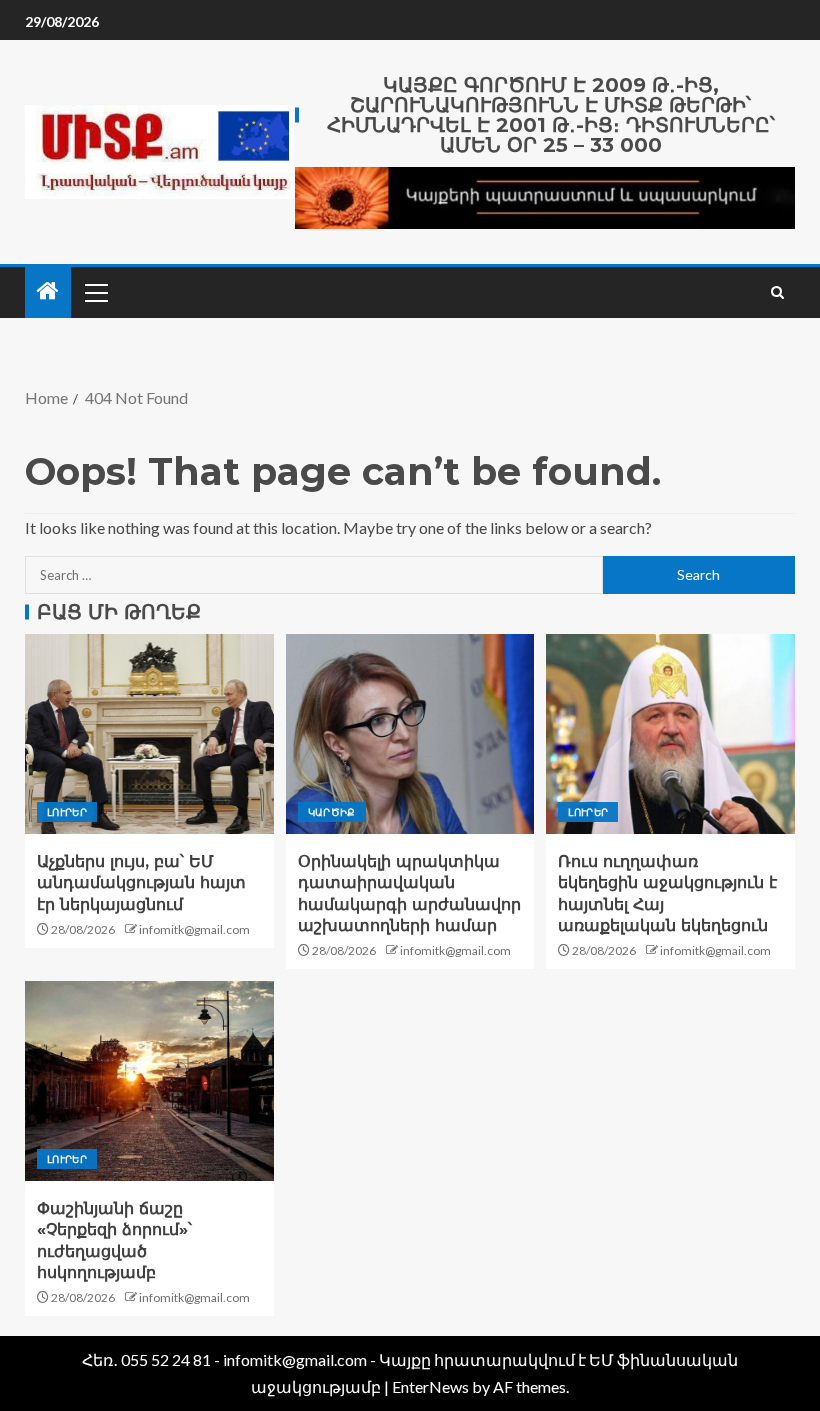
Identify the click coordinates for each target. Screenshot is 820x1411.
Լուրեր (67, 812)
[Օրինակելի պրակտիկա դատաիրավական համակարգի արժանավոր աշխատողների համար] (410, 734)
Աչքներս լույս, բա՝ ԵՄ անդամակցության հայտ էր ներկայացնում (141, 883)
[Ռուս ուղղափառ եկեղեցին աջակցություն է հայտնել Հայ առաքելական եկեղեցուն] (670, 734)
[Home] (48, 291)
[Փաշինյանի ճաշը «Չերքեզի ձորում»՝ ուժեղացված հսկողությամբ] (149, 1081)
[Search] (777, 292)
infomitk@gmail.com (194, 929)
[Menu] (95, 292)
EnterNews (430, 1386)
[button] (95, 292)
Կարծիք (332, 812)
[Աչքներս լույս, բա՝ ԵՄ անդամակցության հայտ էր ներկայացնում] (149, 734)
